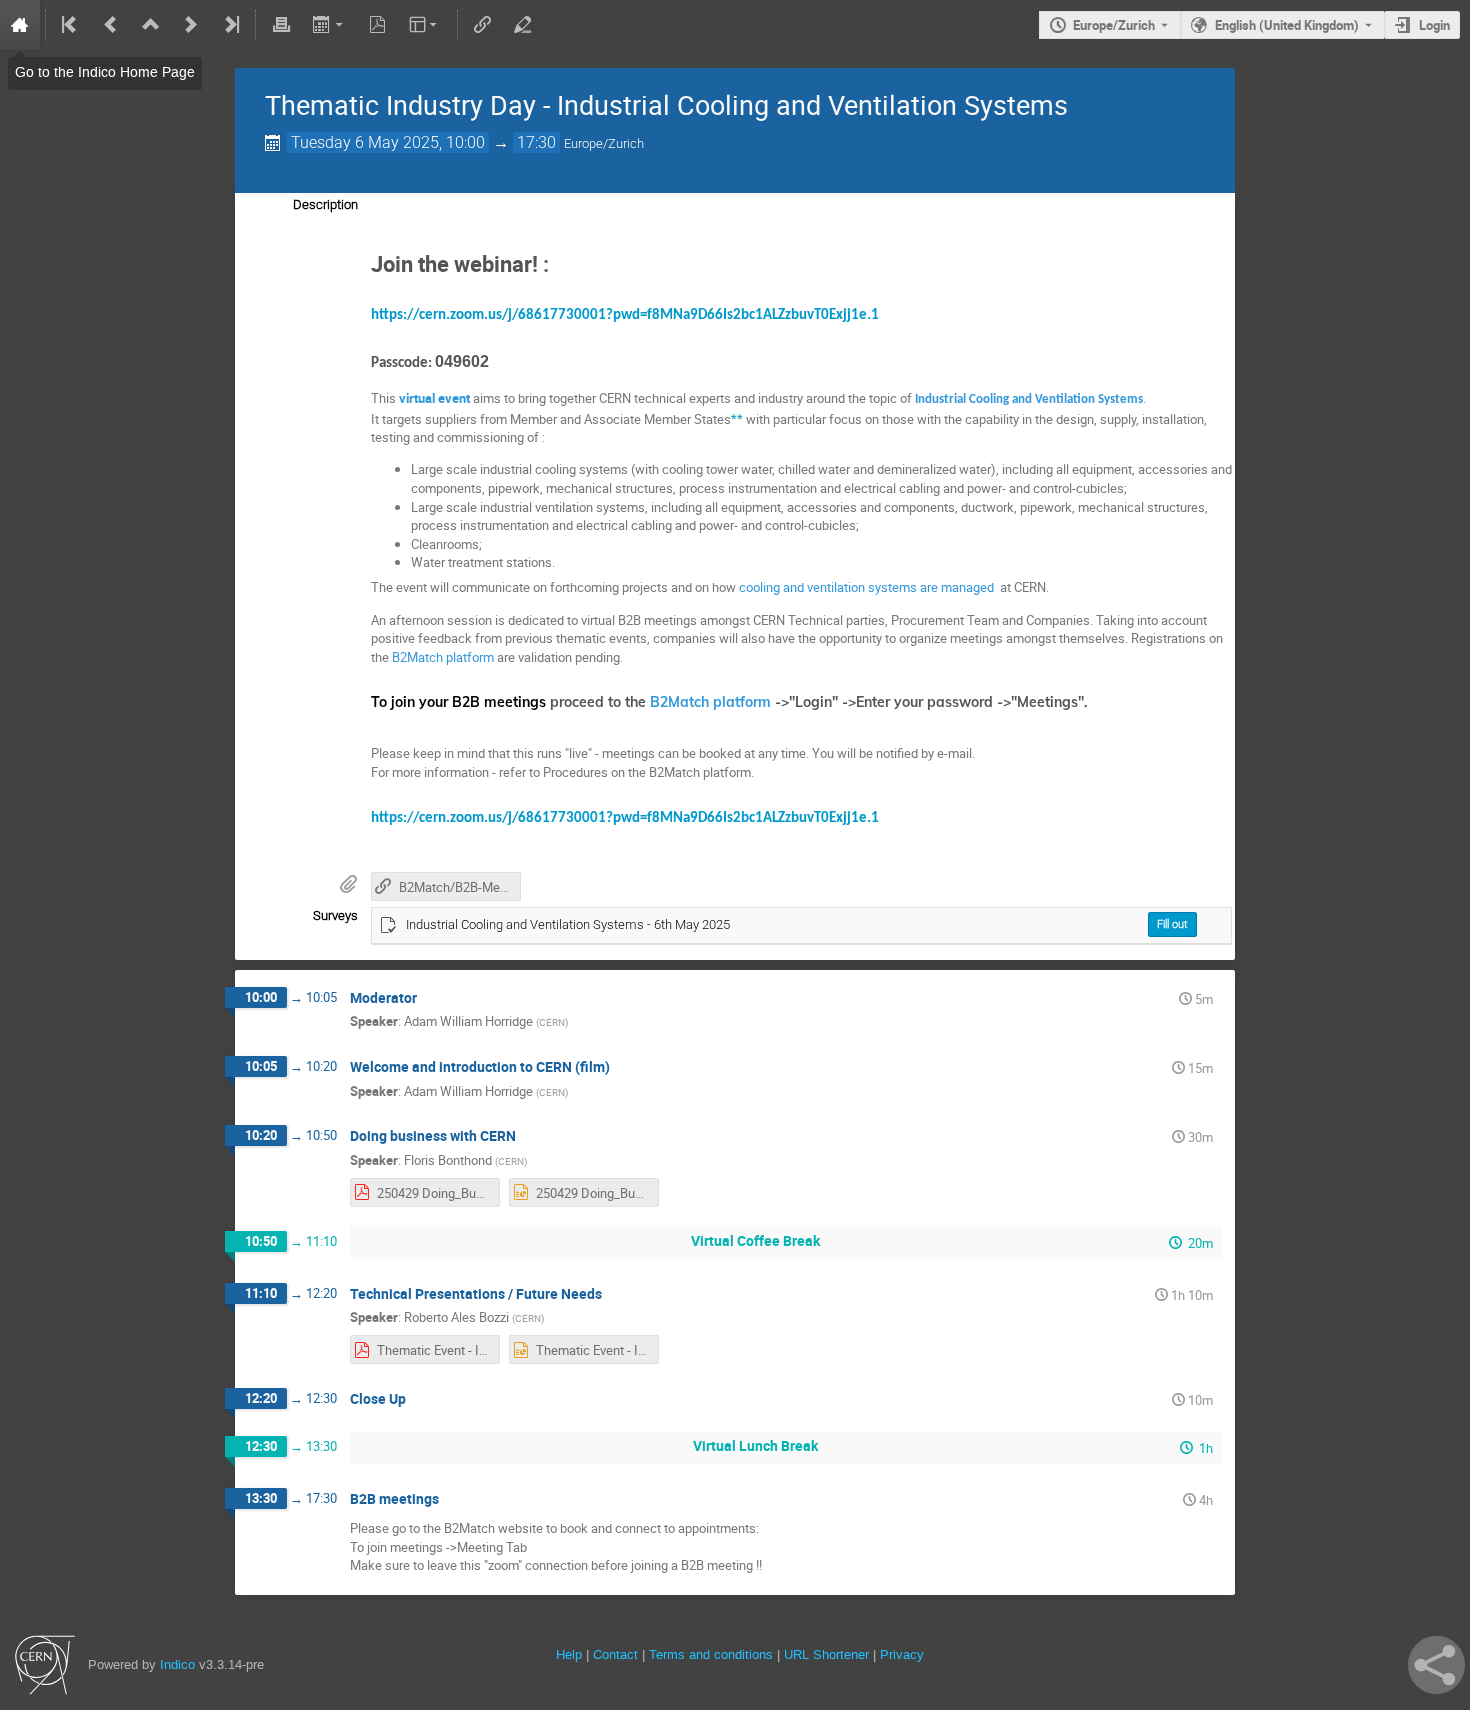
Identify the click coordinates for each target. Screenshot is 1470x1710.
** (737, 419)
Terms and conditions (711, 1654)
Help (569, 1654)
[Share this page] (1436, 1665)
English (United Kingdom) (1287, 25)
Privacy (902, 1654)
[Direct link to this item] (431, 998)
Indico (177, 1664)
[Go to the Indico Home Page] (20, 25)
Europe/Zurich (1114, 25)
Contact (615, 1654)
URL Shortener (826, 1654)
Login (1434, 25)
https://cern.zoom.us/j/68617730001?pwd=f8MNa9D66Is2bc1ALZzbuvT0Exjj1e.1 (625, 315)
